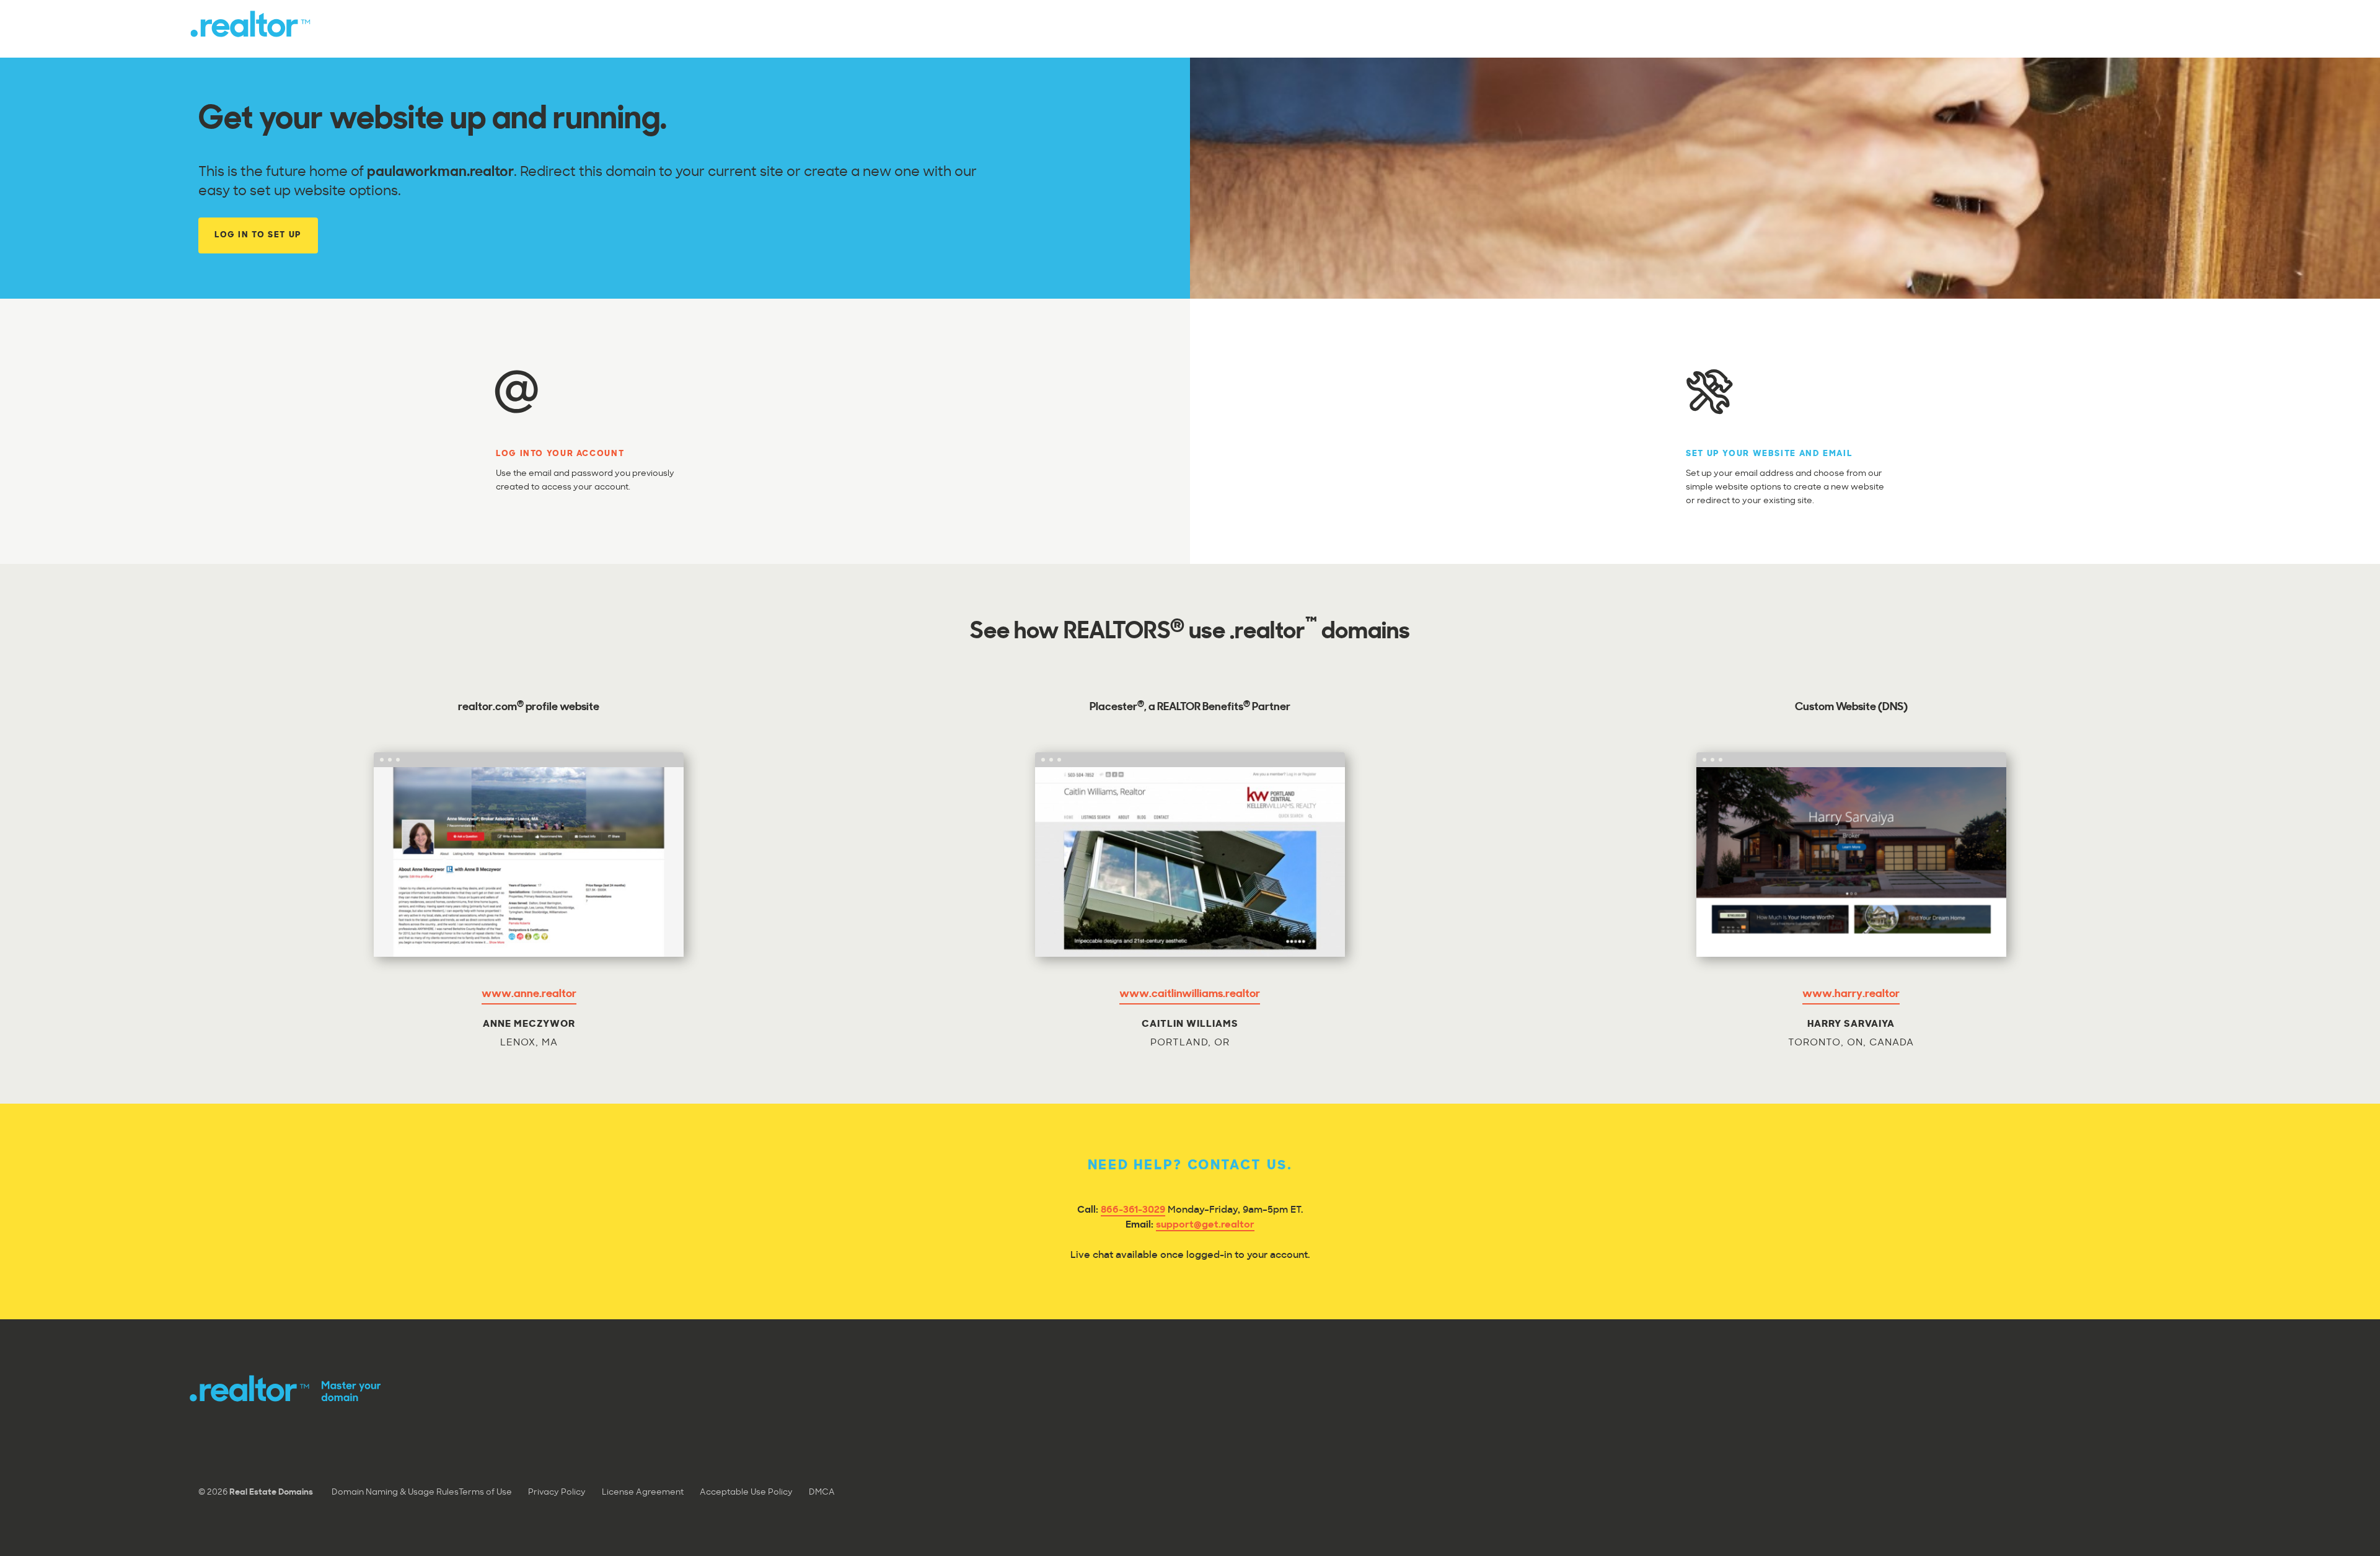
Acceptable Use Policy (746, 1492)
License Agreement (643, 1492)
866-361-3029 (1133, 1211)
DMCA (822, 1492)
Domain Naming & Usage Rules (395, 1492)
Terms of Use (485, 1492)
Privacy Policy (557, 1492)
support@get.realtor (1205, 1225)
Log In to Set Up (258, 235)
